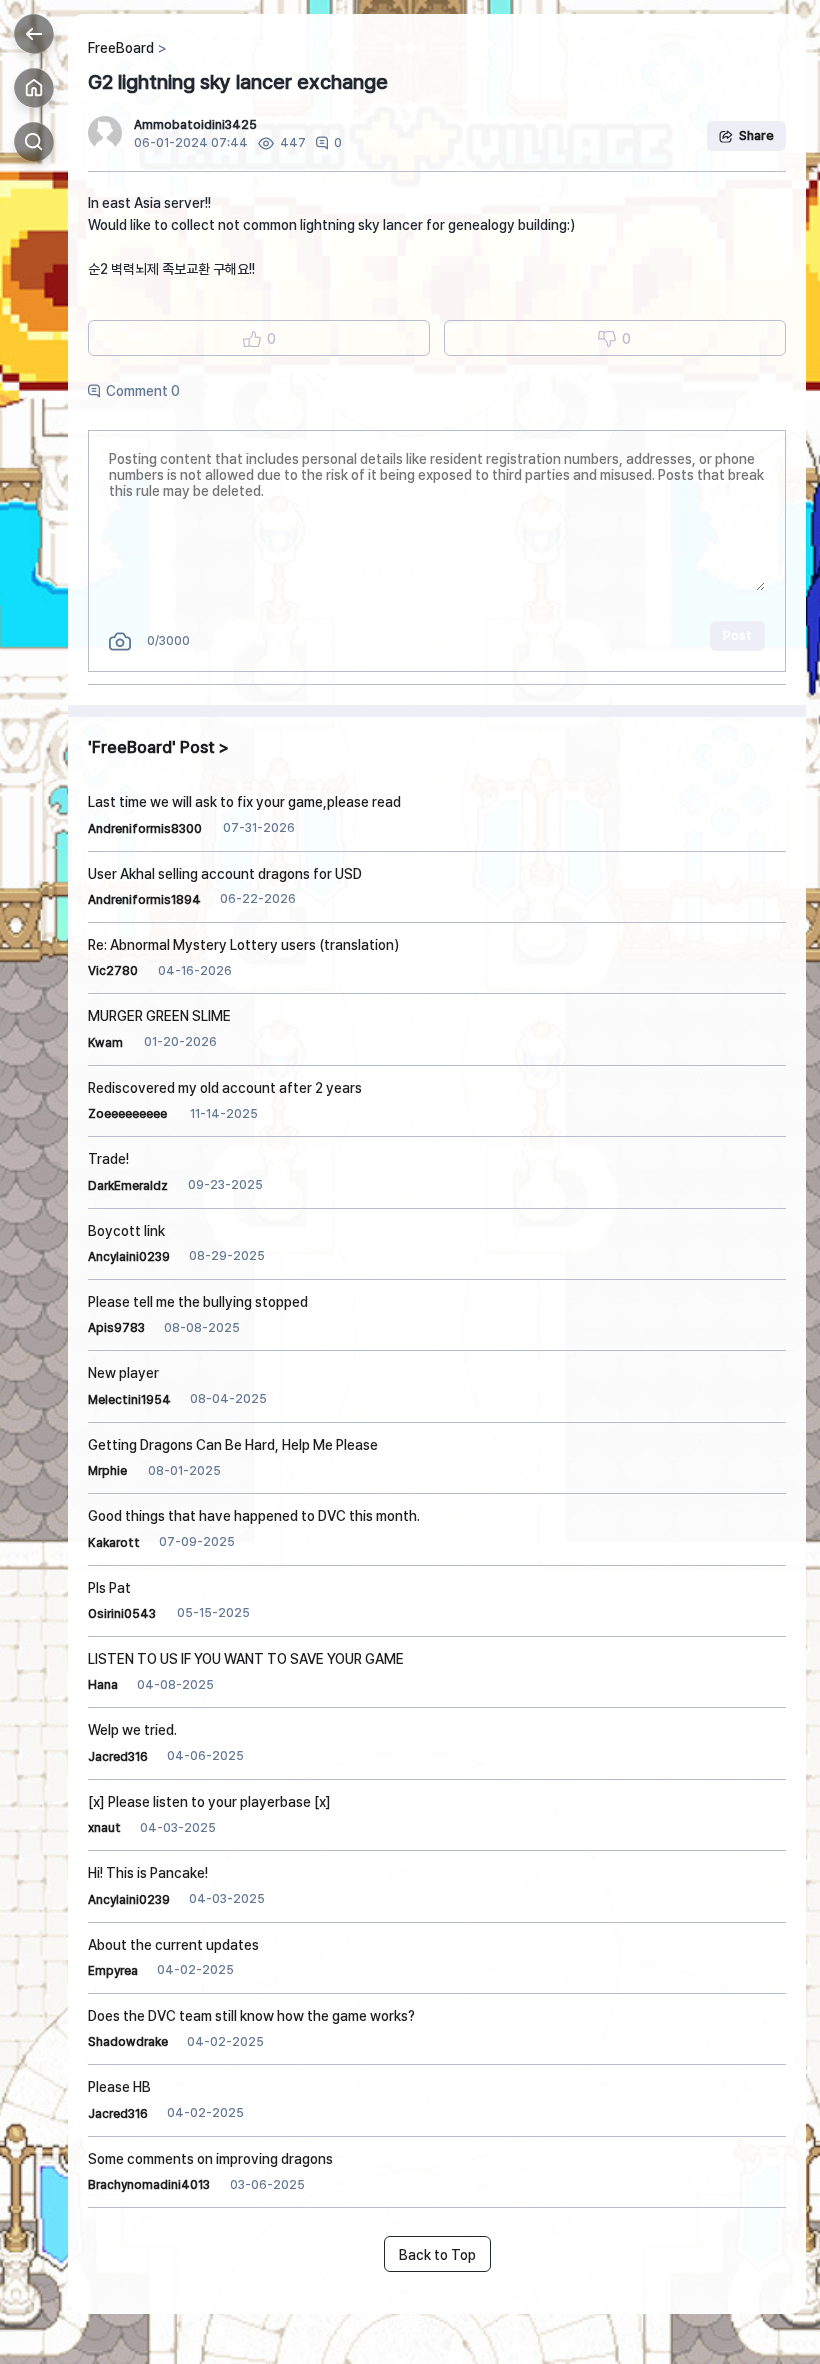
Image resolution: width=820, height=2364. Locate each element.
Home (34, 88)
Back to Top (437, 2255)
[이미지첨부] (120, 641)
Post (737, 635)
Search (34, 142)
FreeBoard (121, 48)
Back (34, 34)
